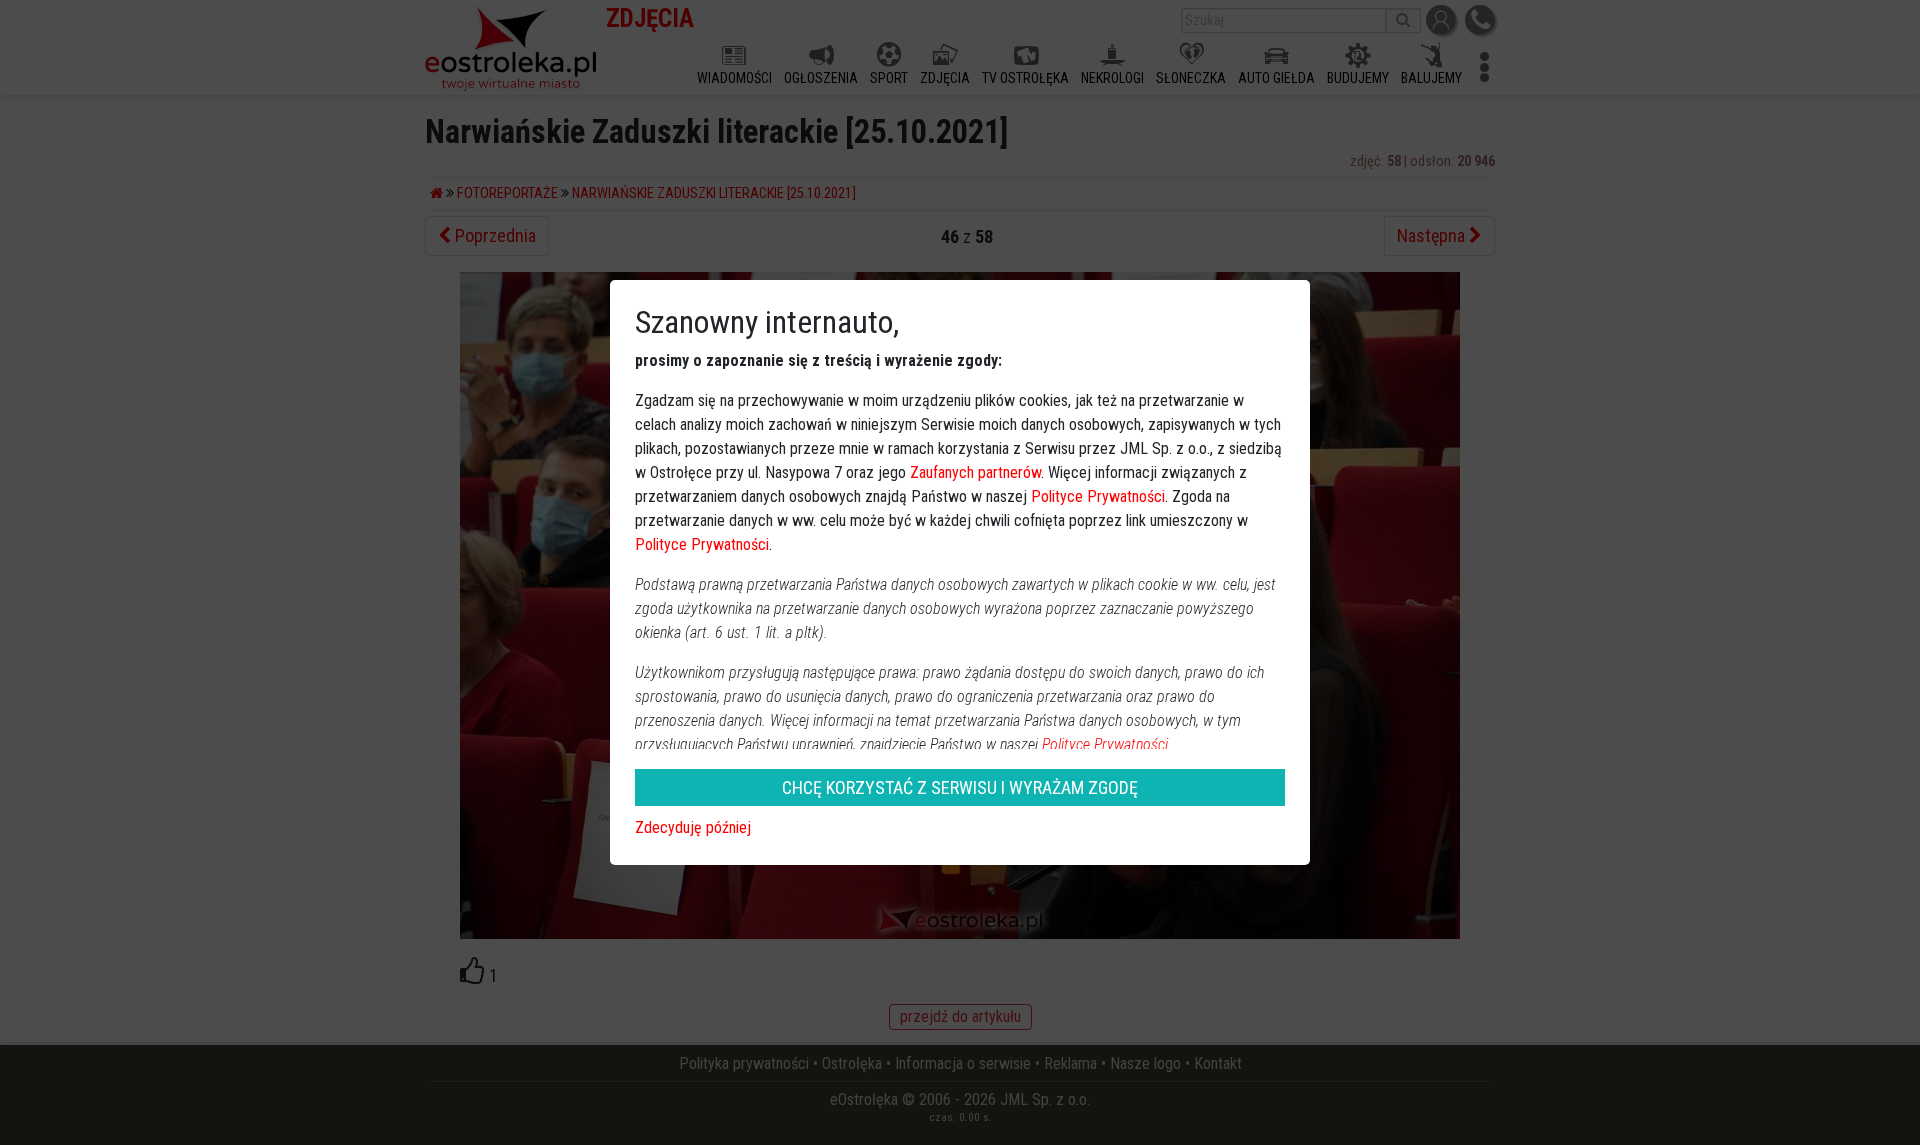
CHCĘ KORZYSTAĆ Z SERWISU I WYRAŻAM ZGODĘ (960, 787)
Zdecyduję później (693, 827)
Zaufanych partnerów (975, 472)
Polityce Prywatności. (1107, 744)
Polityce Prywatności (1098, 496)
